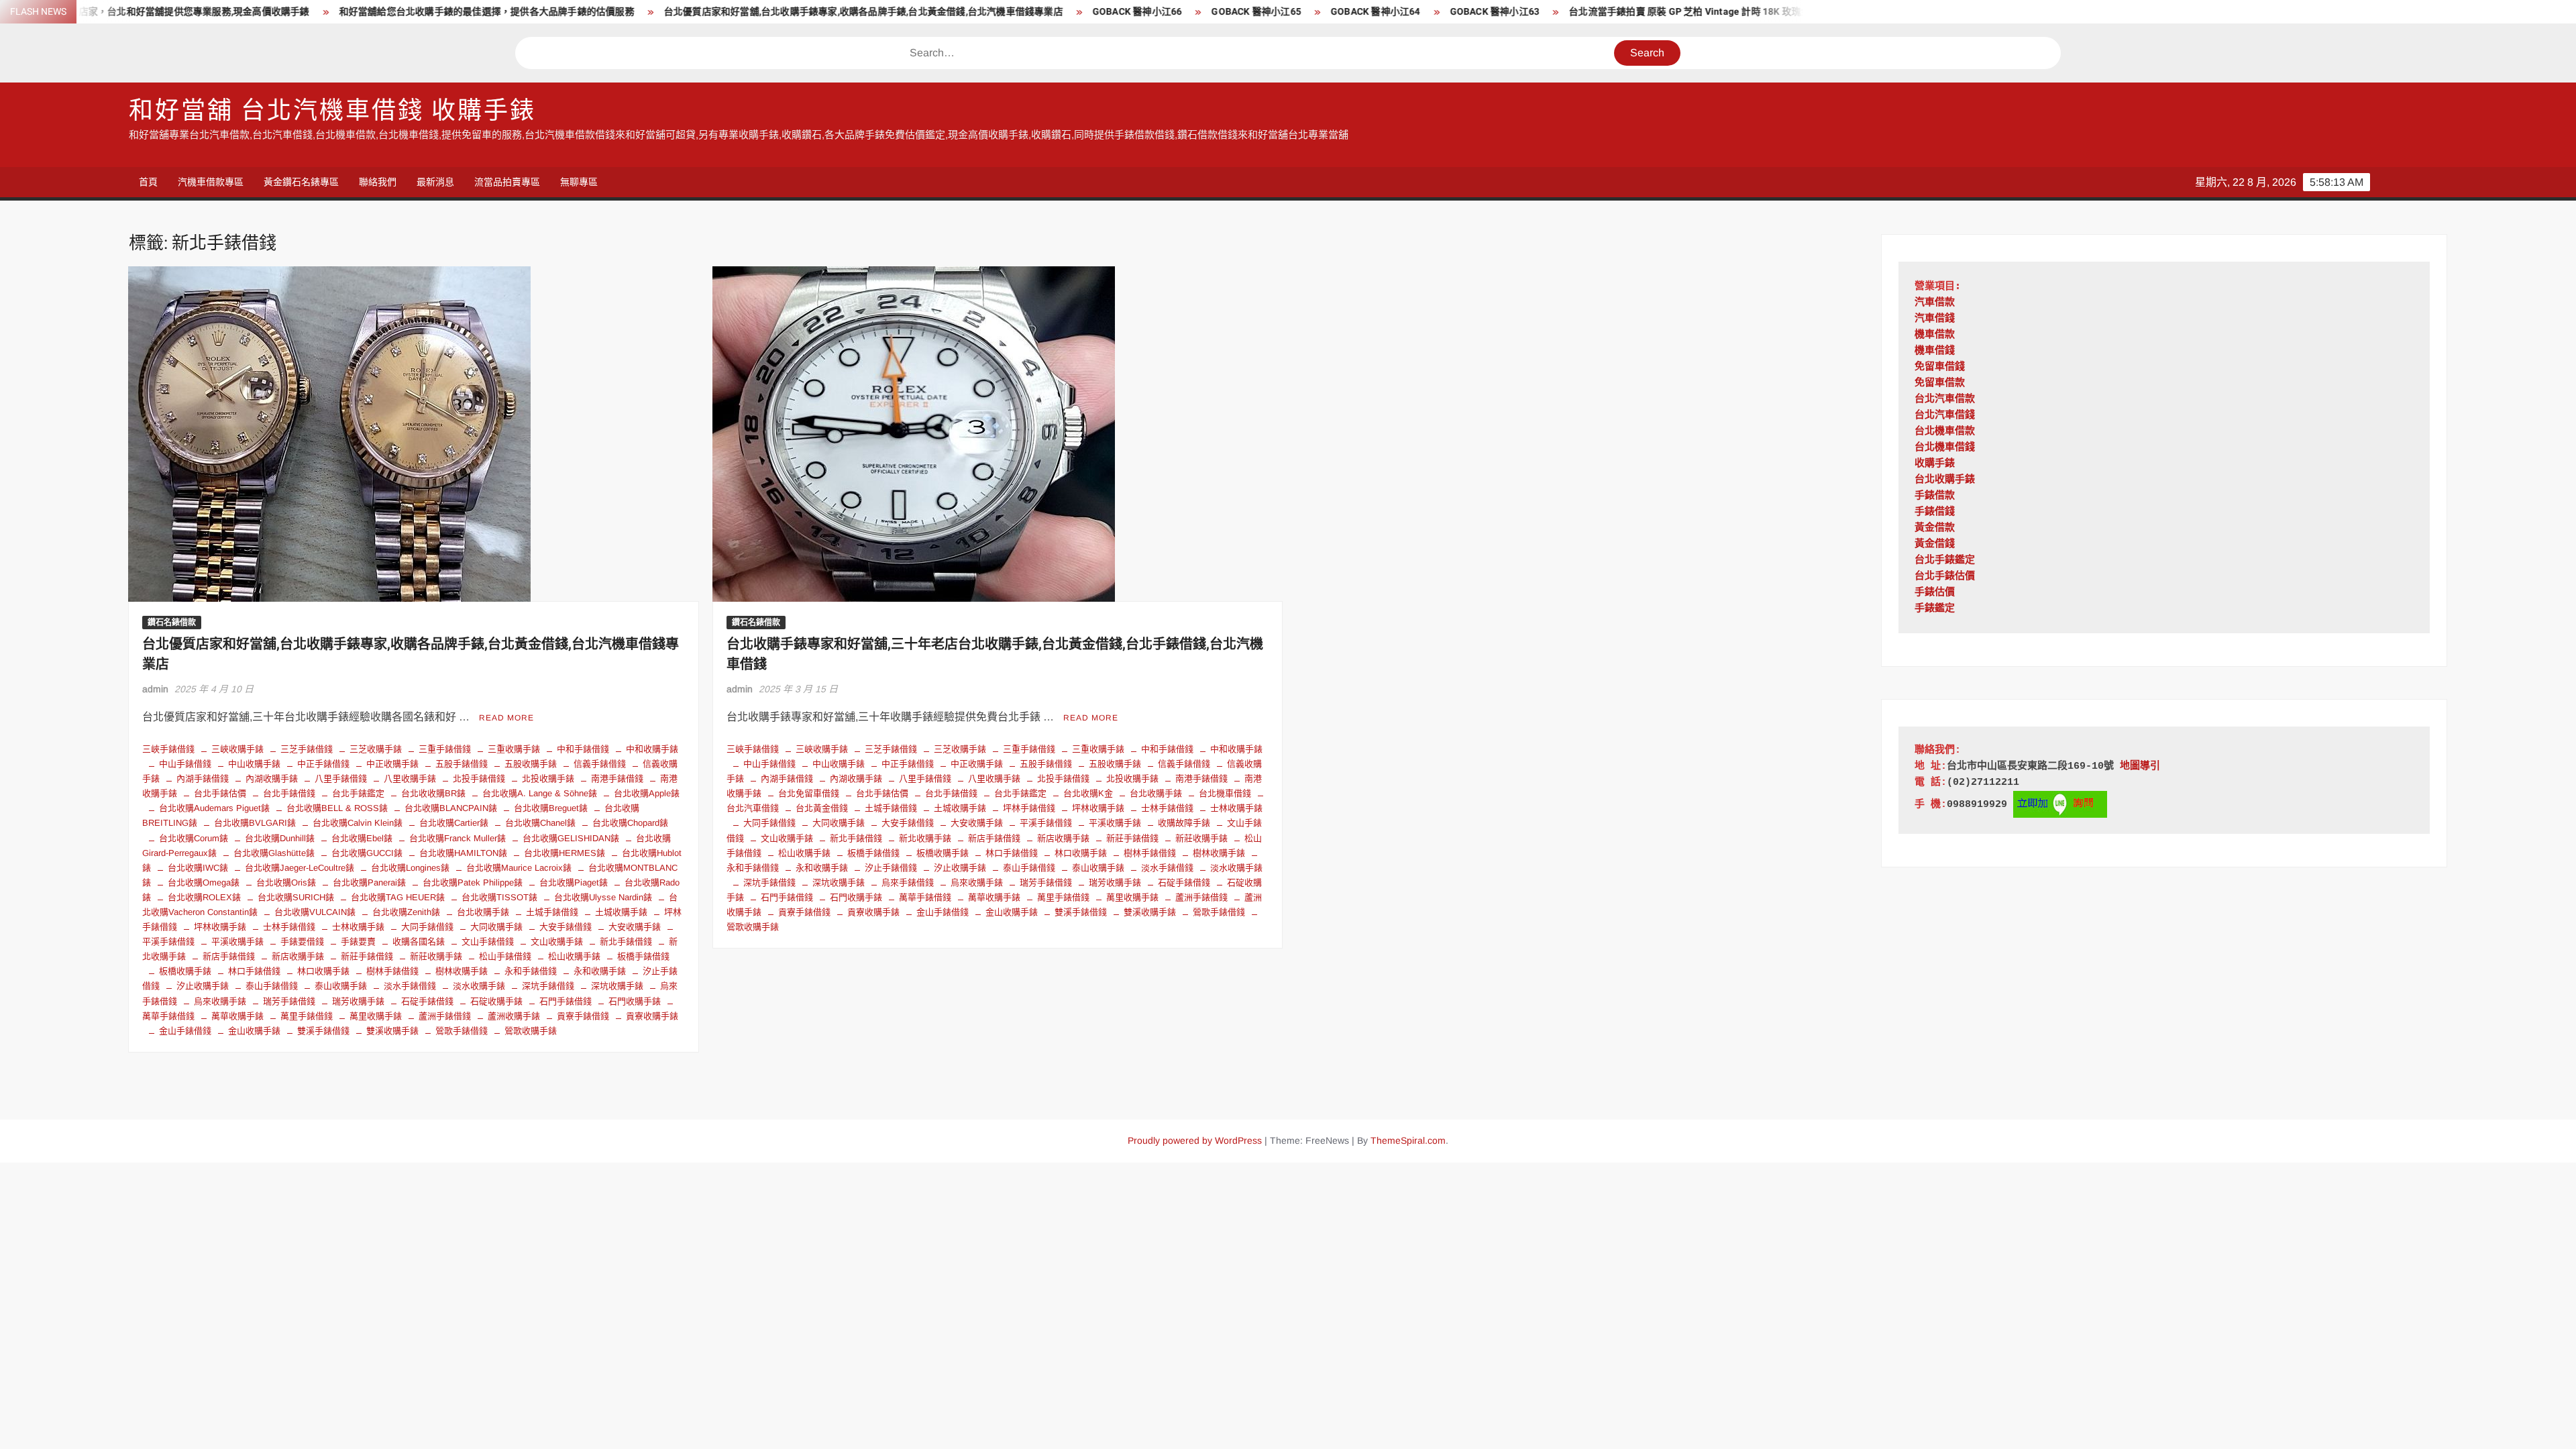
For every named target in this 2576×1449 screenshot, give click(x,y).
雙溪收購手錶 (392, 1031)
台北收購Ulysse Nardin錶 (603, 897)
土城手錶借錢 (552, 912)
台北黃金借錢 (822, 808)
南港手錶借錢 (617, 779)
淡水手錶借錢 (410, 986)
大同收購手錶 (496, 927)
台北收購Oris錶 (286, 882)
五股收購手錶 (531, 764)
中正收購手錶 (392, 764)
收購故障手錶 (1184, 823)
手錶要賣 (358, 942)
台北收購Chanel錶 (540, 823)
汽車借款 (1935, 303)
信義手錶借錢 (600, 764)
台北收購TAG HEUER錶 (398, 897)
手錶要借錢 (302, 942)
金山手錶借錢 (185, 1031)
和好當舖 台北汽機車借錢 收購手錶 (332, 111)
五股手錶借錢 (462, 764)
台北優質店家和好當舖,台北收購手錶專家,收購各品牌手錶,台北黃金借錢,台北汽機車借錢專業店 (721, 12)
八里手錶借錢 (341, 779)
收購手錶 (1935, 464)
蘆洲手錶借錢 (445, 1016)
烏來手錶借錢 (908, 882)
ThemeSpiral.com (1408, 1140)
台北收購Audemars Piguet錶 (214, 808)
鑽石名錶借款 (172, 623)
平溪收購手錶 (237, 942)
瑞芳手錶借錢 (289, 1001)
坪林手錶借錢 (1029, 808)
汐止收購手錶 (203, 986)
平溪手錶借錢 (1046, 823)
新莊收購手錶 (436, 956)
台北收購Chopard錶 (630, 823)
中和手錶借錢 (583, 749)
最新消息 (435, 182)
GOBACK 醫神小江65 (1115, 12)
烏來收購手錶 (220, 1001)
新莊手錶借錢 (367, 956)
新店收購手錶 (298, 956)
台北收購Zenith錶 (406, 912)
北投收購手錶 (548, 779)
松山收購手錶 (574, 956)
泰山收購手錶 (341, 986)
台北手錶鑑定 (358, 793)
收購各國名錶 (419, 942)
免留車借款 (1940, 383)
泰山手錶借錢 (272, 986)
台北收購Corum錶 (194, 838)
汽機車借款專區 (211, 182)
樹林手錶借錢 (392, 971)
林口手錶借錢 (254, 971)
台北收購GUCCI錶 (367, 853)
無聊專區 (579, 182)
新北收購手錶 (925, 838)
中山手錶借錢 (185, 764)
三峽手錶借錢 (168, 749)
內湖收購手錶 (272, 779)
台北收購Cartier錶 (454, 823)
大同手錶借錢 (427, 927)
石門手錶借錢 (566, 1001)
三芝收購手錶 (376, 749)
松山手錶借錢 (505, 956)
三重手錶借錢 (445, 749)
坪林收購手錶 (220, 927)
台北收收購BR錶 (433, 793)
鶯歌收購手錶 (531, 1031)
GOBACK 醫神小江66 (996, 12)
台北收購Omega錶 (204, 882)
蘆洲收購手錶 (514, 1016)
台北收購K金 (1088, 793)
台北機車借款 (1945, 432)
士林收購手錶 (358, 927)
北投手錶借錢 (479, 779)
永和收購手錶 (600, 971)
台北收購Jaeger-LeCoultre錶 (300, 868)
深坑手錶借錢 (548, 986)
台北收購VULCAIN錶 (315, 912)
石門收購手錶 (635, 1001)
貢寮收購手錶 (652, 1016)
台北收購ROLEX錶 (204, 897)
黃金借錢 (1935, 544)
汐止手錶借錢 (891, 868)
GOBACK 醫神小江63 (1353, 12)
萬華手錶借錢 (925, 897)
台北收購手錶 (483, 912)
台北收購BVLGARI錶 (255, 823)
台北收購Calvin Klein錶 (358, 823)
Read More (506, 718)
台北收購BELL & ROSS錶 (337, 808)
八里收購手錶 (410, 779)
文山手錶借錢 (488, 942)
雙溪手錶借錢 (323, 1031)
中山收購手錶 (254, 764)
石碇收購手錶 (496, 1001)
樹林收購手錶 (462, 971)
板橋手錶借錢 (643, 956)
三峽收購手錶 (237, 749)
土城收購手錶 (621, 912)
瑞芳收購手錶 (358, 1001)
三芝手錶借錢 (307, 749)
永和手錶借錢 (531, 971)
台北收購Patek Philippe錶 (473, 882)
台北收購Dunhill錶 (280, 838)
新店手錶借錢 (229, 956)
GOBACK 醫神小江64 (1234, 12)
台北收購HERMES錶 (565, 853)
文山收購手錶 (557, 942)
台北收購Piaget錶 (574, 882)
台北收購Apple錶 (647, 793)
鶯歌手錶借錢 (462, 1031)
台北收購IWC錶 (198, 868)
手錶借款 (1935, 496)
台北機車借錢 (1225, 793)
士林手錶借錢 (289, 927)
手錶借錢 (1935, 512)
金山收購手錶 (254, 1031)
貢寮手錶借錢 (583, 1016)
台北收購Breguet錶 (551, 808)
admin (155, 689)
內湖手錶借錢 (203, 779)
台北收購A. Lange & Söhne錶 (540, 793)
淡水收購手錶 (479, 986)
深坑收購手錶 (617, 986)
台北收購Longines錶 (410, 868)
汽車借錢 (1935, 319)
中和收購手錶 (652, 749)
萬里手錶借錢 (307, 1016)
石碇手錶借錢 (427, 1001)
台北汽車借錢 (1945, 416)
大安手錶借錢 (566, 927)
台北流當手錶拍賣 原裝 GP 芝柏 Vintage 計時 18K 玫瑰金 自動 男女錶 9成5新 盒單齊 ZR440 (1621, 12)
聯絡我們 (378, 182)
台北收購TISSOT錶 (499, 897)
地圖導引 (2140, 766)
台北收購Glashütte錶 (274, 853)
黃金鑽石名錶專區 (301, 182)
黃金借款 (1935, 528)
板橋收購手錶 (185, 971)
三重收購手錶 (514, 749)
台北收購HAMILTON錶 (463, 853)
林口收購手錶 (323, 971)
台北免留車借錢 (809, 793)
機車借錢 (1935, 351)
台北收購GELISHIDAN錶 (571, 838)
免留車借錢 (1940, 367)
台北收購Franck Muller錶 (458, 838)
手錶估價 (1935, 593)
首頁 (148, 182)
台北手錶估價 (220, 793)
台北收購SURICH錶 (296, 897)
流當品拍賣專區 (507, 182)
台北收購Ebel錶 (362, 838)
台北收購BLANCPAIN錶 (451, 808)
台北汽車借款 (1945, 399)
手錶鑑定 (1935, 609)
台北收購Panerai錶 (369, 882)
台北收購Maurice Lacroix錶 (519, 868)
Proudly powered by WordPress (1195, 1140)
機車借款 (1935, 335)
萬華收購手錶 (237, 1016)
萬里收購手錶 (376, 1016)
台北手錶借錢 (289, 793)
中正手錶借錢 (323, 764)
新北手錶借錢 (626, 942)
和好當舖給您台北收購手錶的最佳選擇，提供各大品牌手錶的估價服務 (345, 12)
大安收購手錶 (635, 927)
